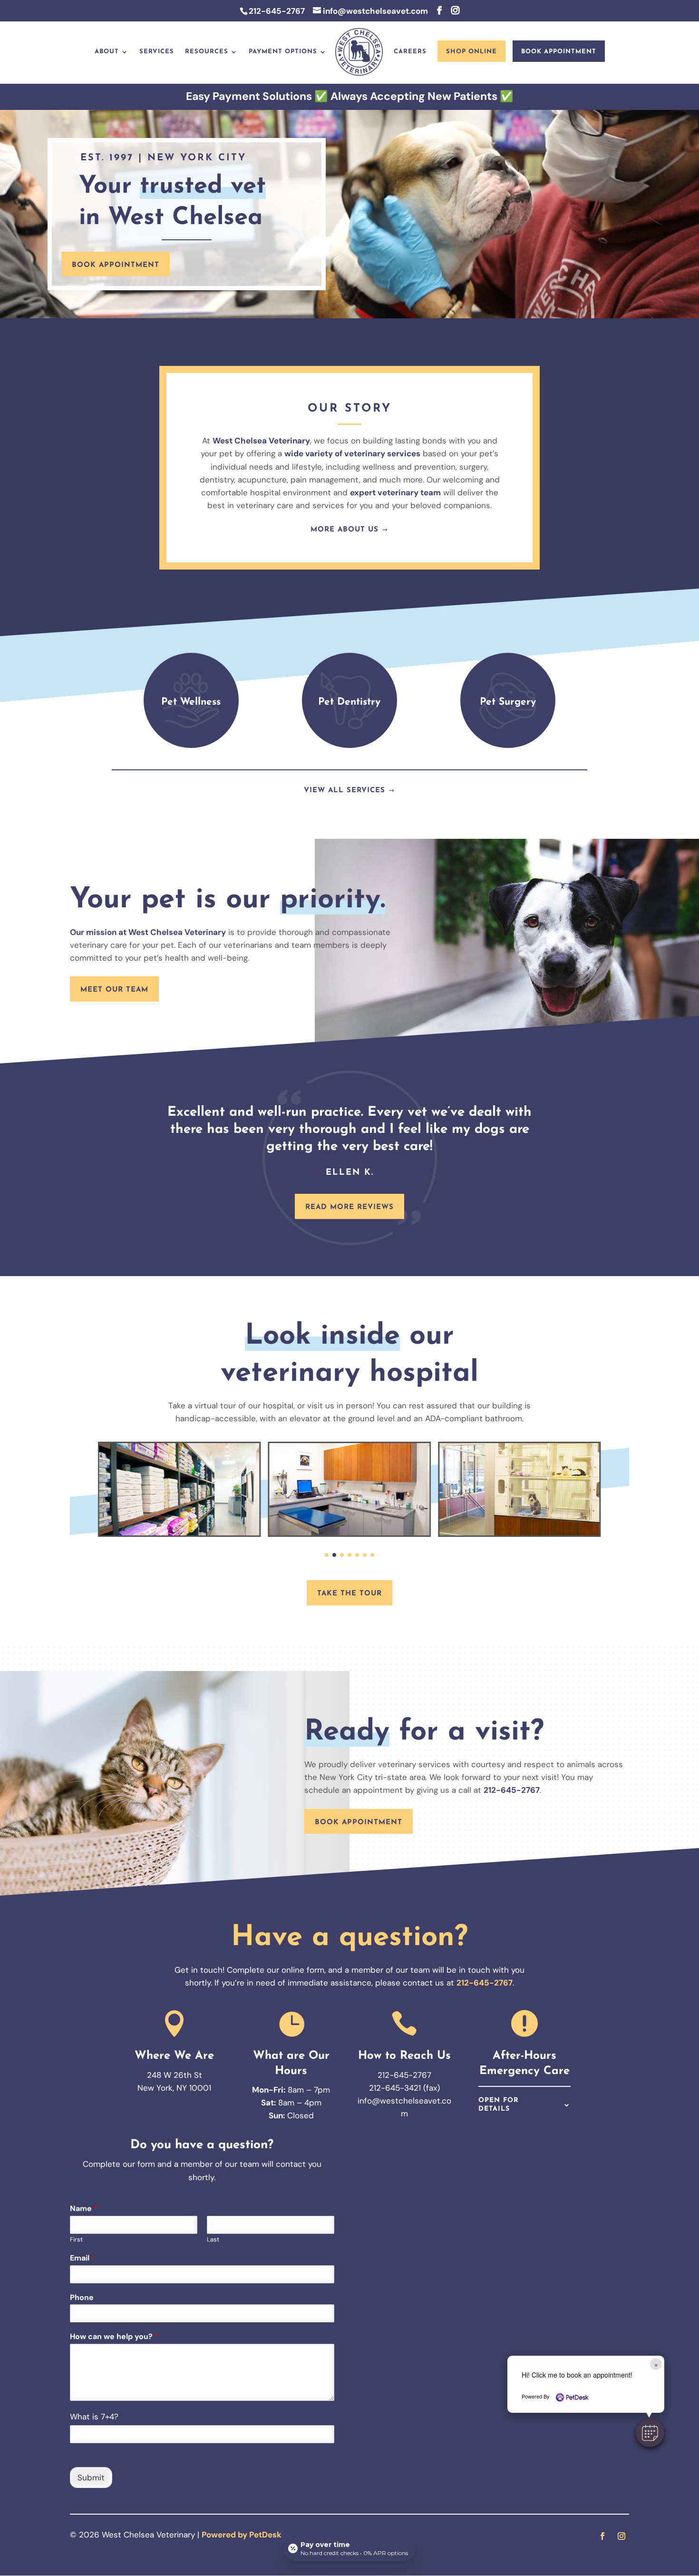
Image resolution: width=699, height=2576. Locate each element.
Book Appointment (559, 52)
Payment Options (283, 52)
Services (157, 52)
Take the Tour (349, 1594)
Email (83, 2258)
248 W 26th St (175, 2075)
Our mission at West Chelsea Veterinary (148, 932)
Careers (410, 52)
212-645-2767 (277, 11)
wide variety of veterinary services (352, 453)
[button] (650, 2433)
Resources (207, 52)
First (76, 2240)
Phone (82, 2298)
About (107, 52)
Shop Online (471, 52)
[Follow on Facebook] (602, 2536)
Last (213, 2240)
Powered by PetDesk (242, 2535)
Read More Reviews (349, 1207)
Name (84, 2209)
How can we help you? (114, 2337)
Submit (91, 2478)
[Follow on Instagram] (621, 2536)
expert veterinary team (395, 492)
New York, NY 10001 (174, 2088)
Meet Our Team (114, 990)
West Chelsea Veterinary (261, 441)
